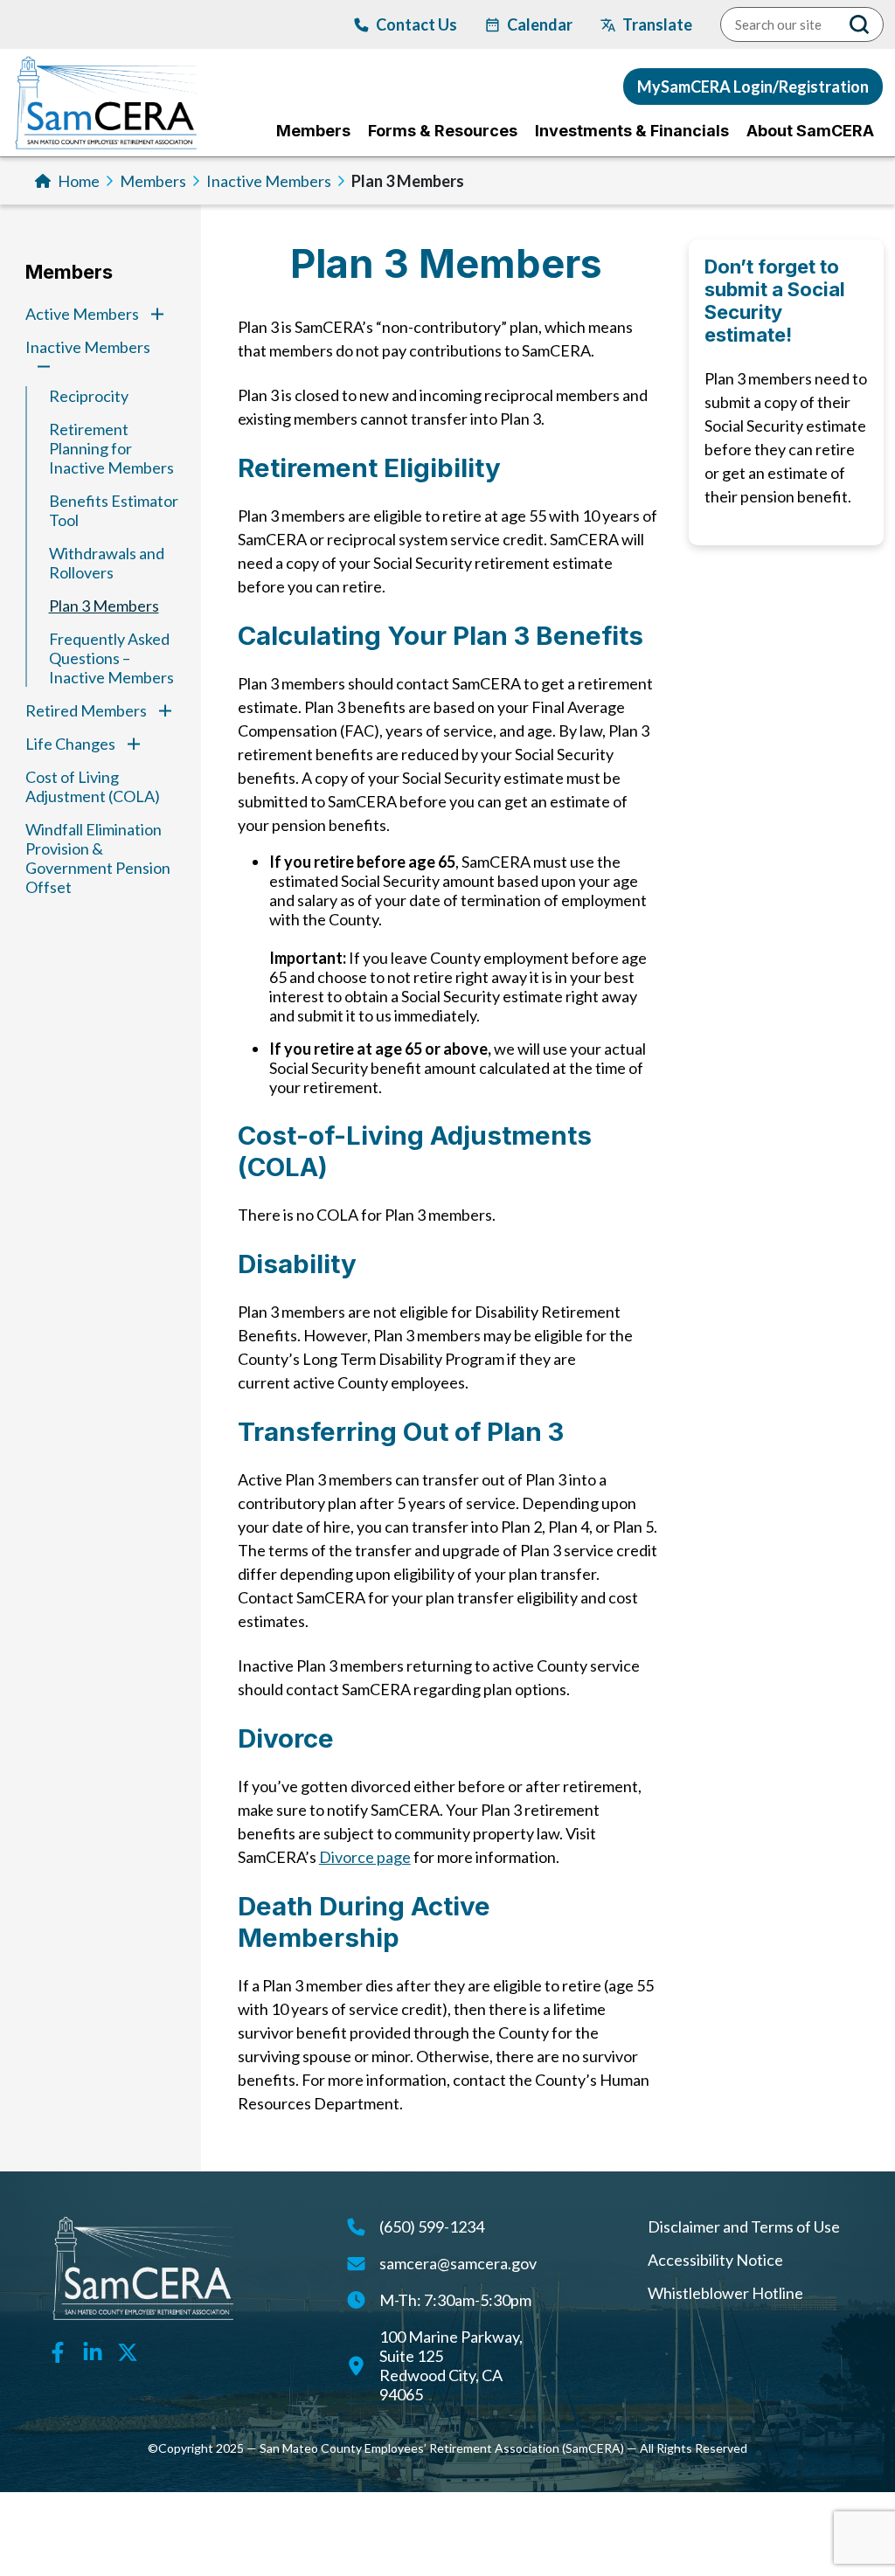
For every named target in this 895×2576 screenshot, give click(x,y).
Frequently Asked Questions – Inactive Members (111, 658)
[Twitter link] (128, 2351)
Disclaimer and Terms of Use (744, 2226)
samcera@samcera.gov (458, 2263)
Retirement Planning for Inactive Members (111, 448)
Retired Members (86, 710)
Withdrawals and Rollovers (107, 563)
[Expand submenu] (157, 314)
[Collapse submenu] (44, 366)
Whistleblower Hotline (725, 2293)
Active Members (82, 314)
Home (79, 181)
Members (153, 181)
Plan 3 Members (104, 606)
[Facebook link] (58, 2351)
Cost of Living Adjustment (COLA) (93, 786)
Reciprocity (89, 396)
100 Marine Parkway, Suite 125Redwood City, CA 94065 (451, 2365)
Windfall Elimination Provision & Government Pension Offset (98, 858)
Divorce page (365, 1857)
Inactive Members (269, 181)
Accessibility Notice (715, 2260)
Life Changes (70, 744)
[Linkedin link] (93, 2351)
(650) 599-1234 (432, 2226)
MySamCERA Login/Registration (753, 87)
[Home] (106, 103)
